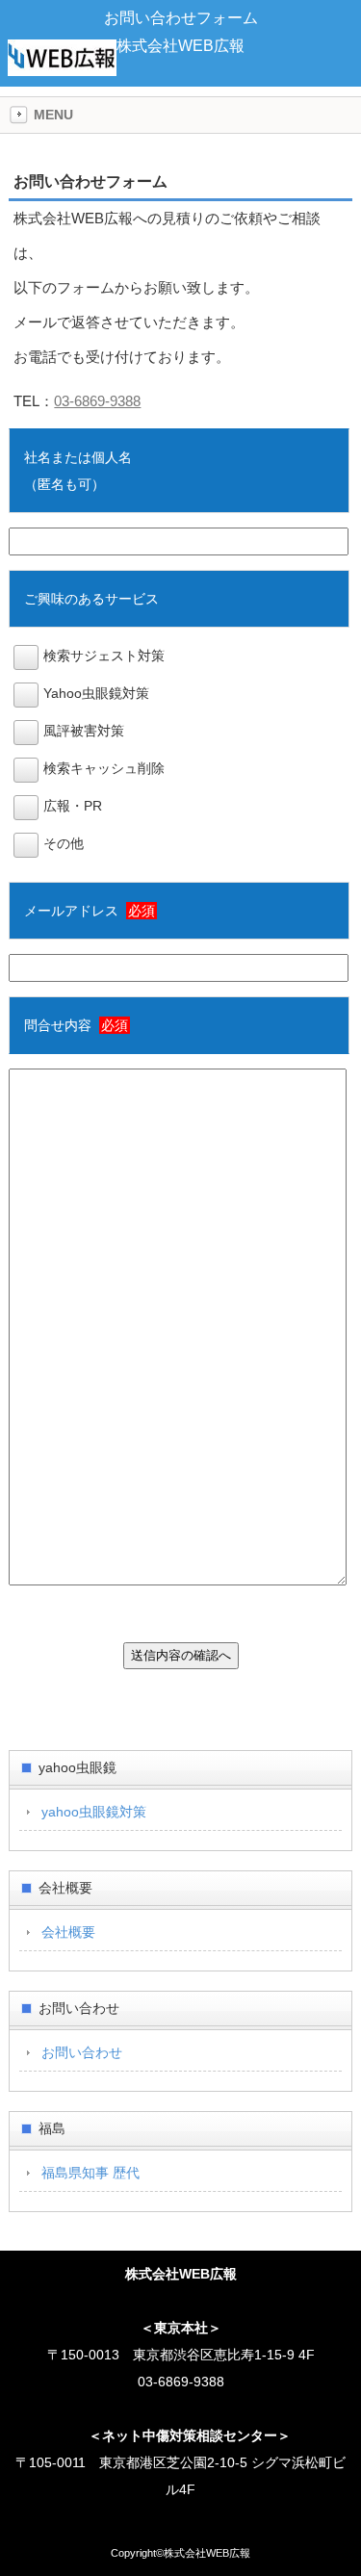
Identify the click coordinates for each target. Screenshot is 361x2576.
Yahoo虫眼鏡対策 (96, 693)
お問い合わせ (82, 2052)
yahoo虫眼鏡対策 (94, 1812)
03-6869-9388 (97, 401)
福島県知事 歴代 (90, 2173)
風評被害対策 (84, 731)
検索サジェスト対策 (104, 656)
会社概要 (68, 1932)
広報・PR (73, 806)
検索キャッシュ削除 (104, 768)
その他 (64, 843)
